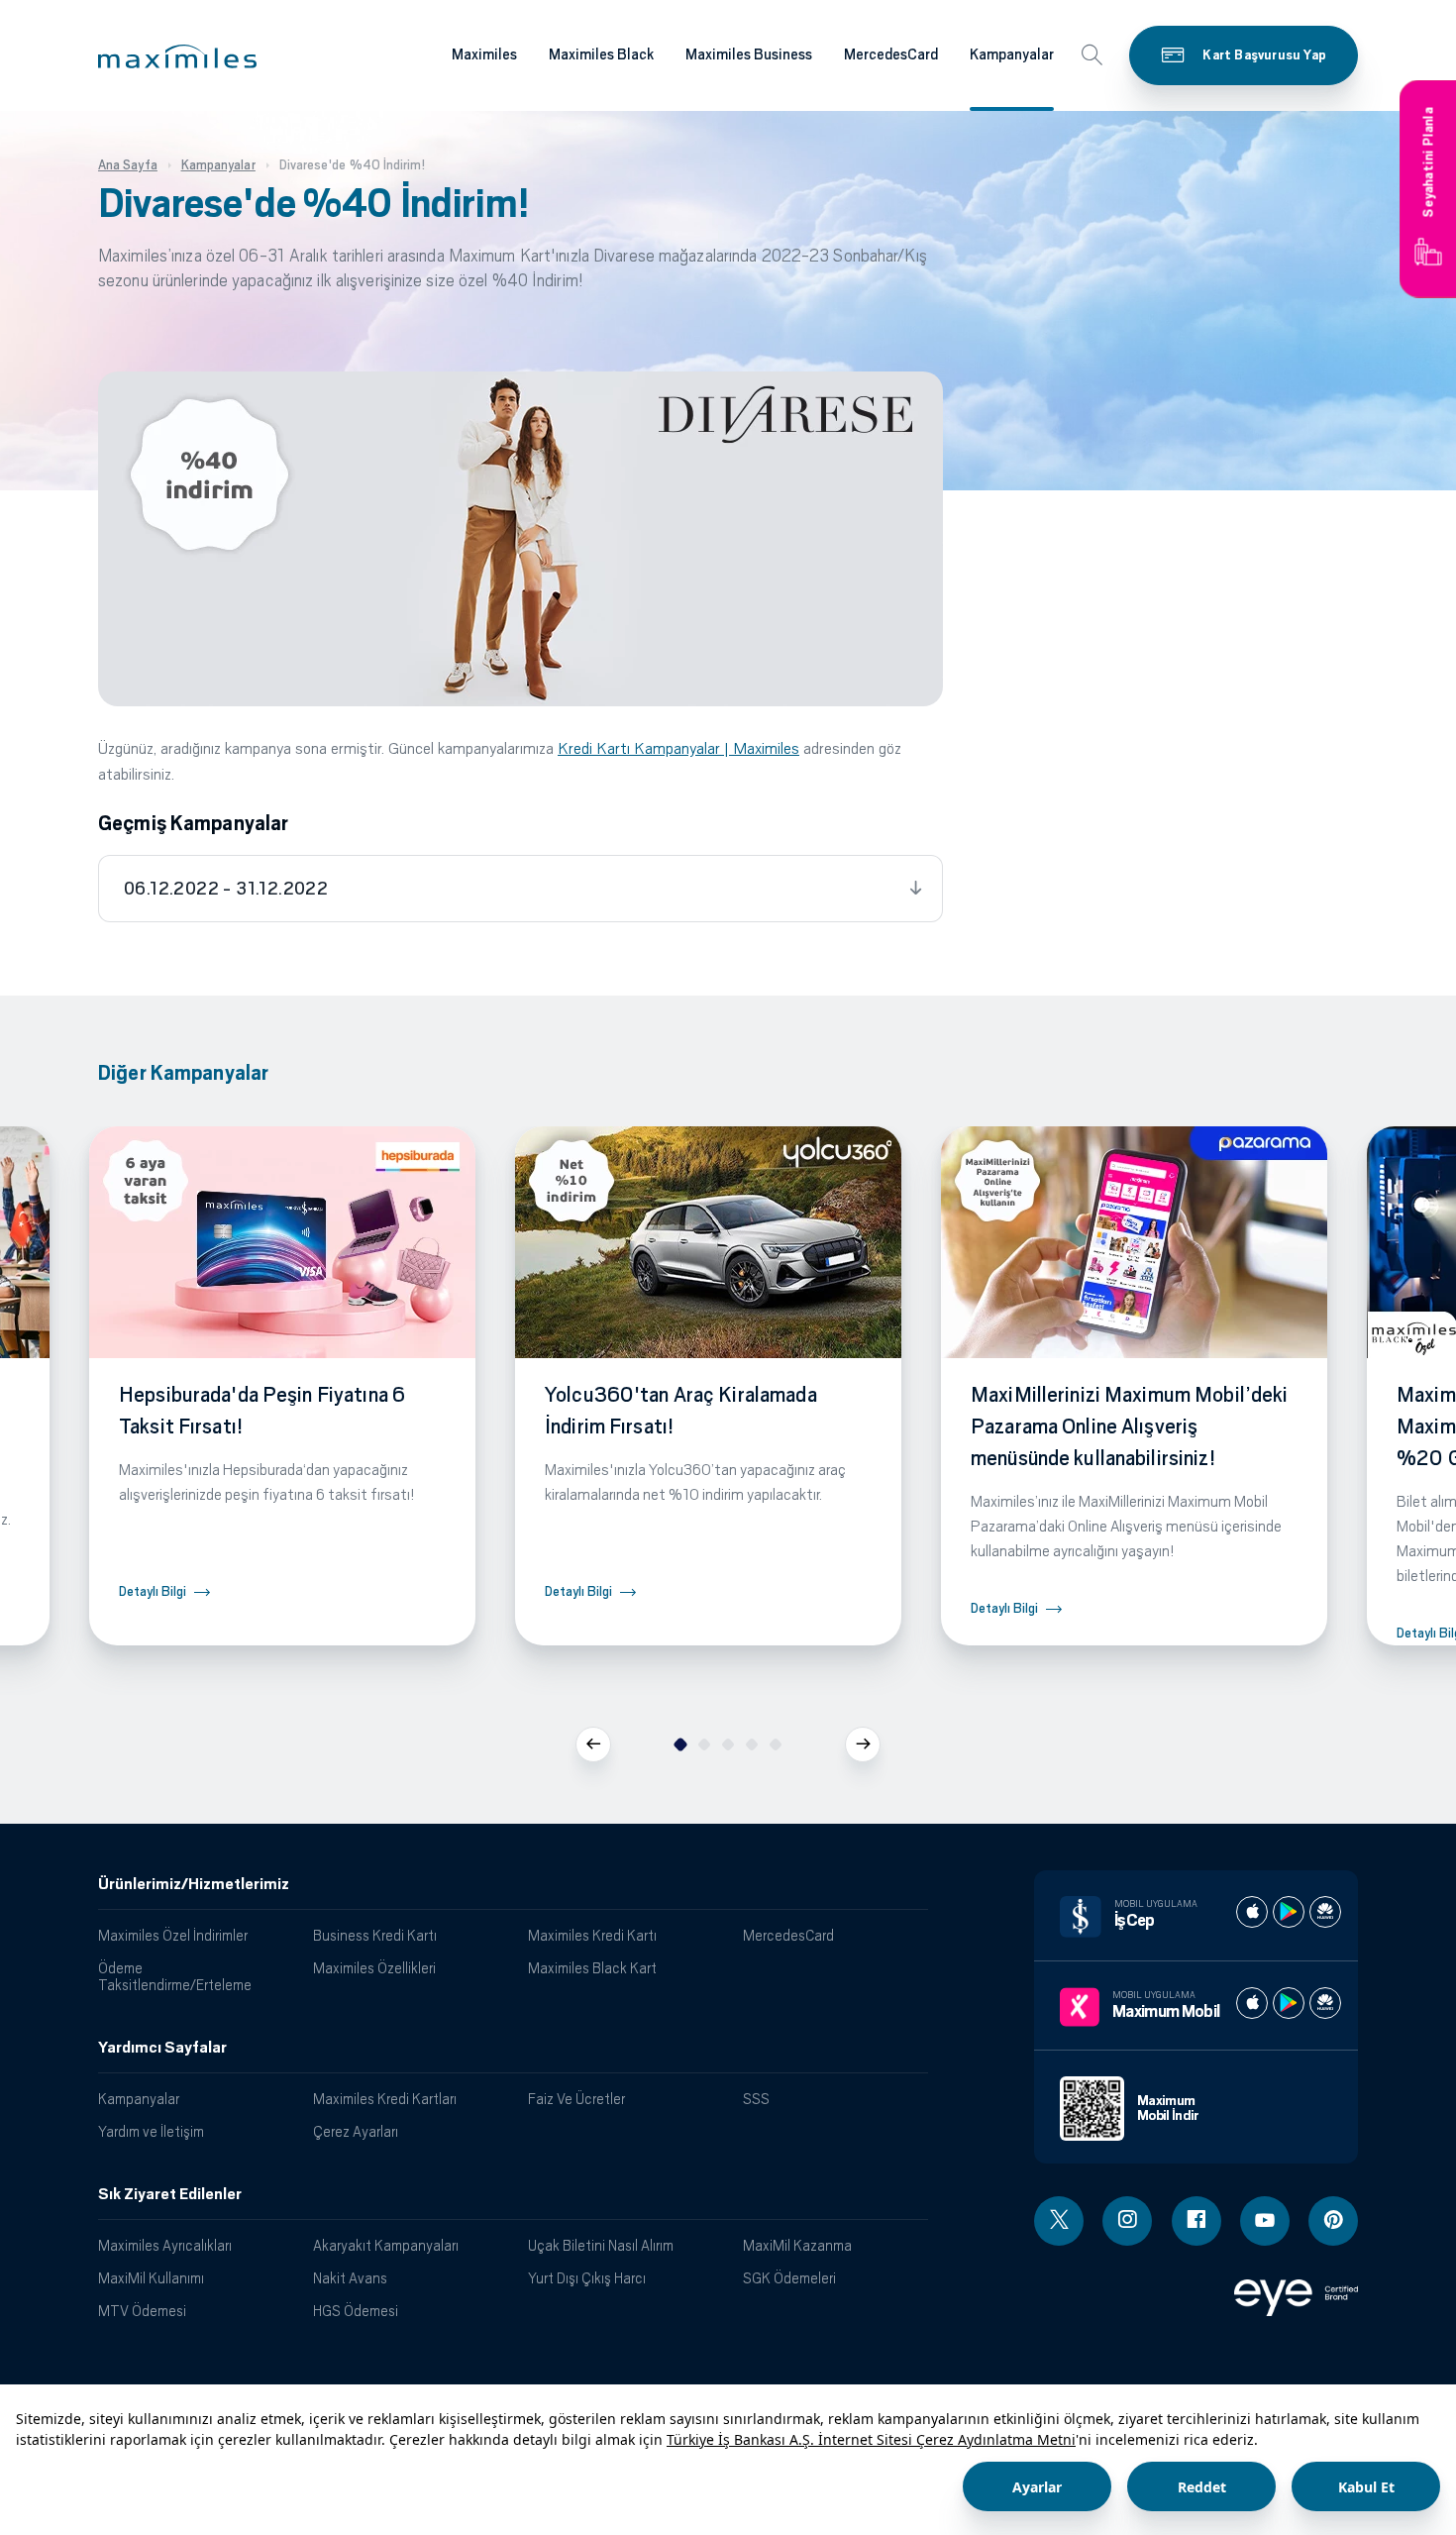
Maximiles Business (749, 54)
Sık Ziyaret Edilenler (170, 2194)
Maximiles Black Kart (592, 1968)
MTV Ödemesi (142, 2311)
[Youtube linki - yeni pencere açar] (1265, 2221)
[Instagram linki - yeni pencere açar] (1127, 2221)
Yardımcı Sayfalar (162, 2048)
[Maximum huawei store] (1325, 2003)
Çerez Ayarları (356, 2131)
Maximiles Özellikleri (374, 1968)
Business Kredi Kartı (375, 1935)
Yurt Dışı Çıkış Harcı (587, 2278)
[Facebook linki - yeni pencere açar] (1196, 2221)
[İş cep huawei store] (1325, 1912)
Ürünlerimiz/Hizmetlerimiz (194, 1884)
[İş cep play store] (1289, 1912)
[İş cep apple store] (1252, 1912)
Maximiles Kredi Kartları (385, 2099)
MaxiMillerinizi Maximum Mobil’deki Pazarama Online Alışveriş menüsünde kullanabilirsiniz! (1129, 1426)
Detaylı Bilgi (153, 1591)
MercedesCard (891, 54)
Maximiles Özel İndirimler (173, 1935)
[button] (177, 56)
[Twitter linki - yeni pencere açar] (1059, 2221)
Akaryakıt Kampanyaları (386, 2245)
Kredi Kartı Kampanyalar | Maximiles (678, 748)
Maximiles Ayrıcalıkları (165, 2245)
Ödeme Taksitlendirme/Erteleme (175, 1976)
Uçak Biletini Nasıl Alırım (601, 2245)
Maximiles (484, 54)
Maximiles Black (601, 54)
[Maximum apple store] (1252, 2003)
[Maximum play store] (1289, 2003)
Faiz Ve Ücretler (576, 2099)
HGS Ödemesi (356, 2311)
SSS (756, 2099)
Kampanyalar (1012, 54)
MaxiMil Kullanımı (151, 2278)
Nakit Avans (350, 2278)
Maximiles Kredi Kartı (592, 1935)
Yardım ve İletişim (151, 2131)
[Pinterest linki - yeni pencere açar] (1333, 2221)
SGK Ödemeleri (789, 2278)
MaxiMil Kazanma (797, 2245)
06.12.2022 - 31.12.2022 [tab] (226, 889)
